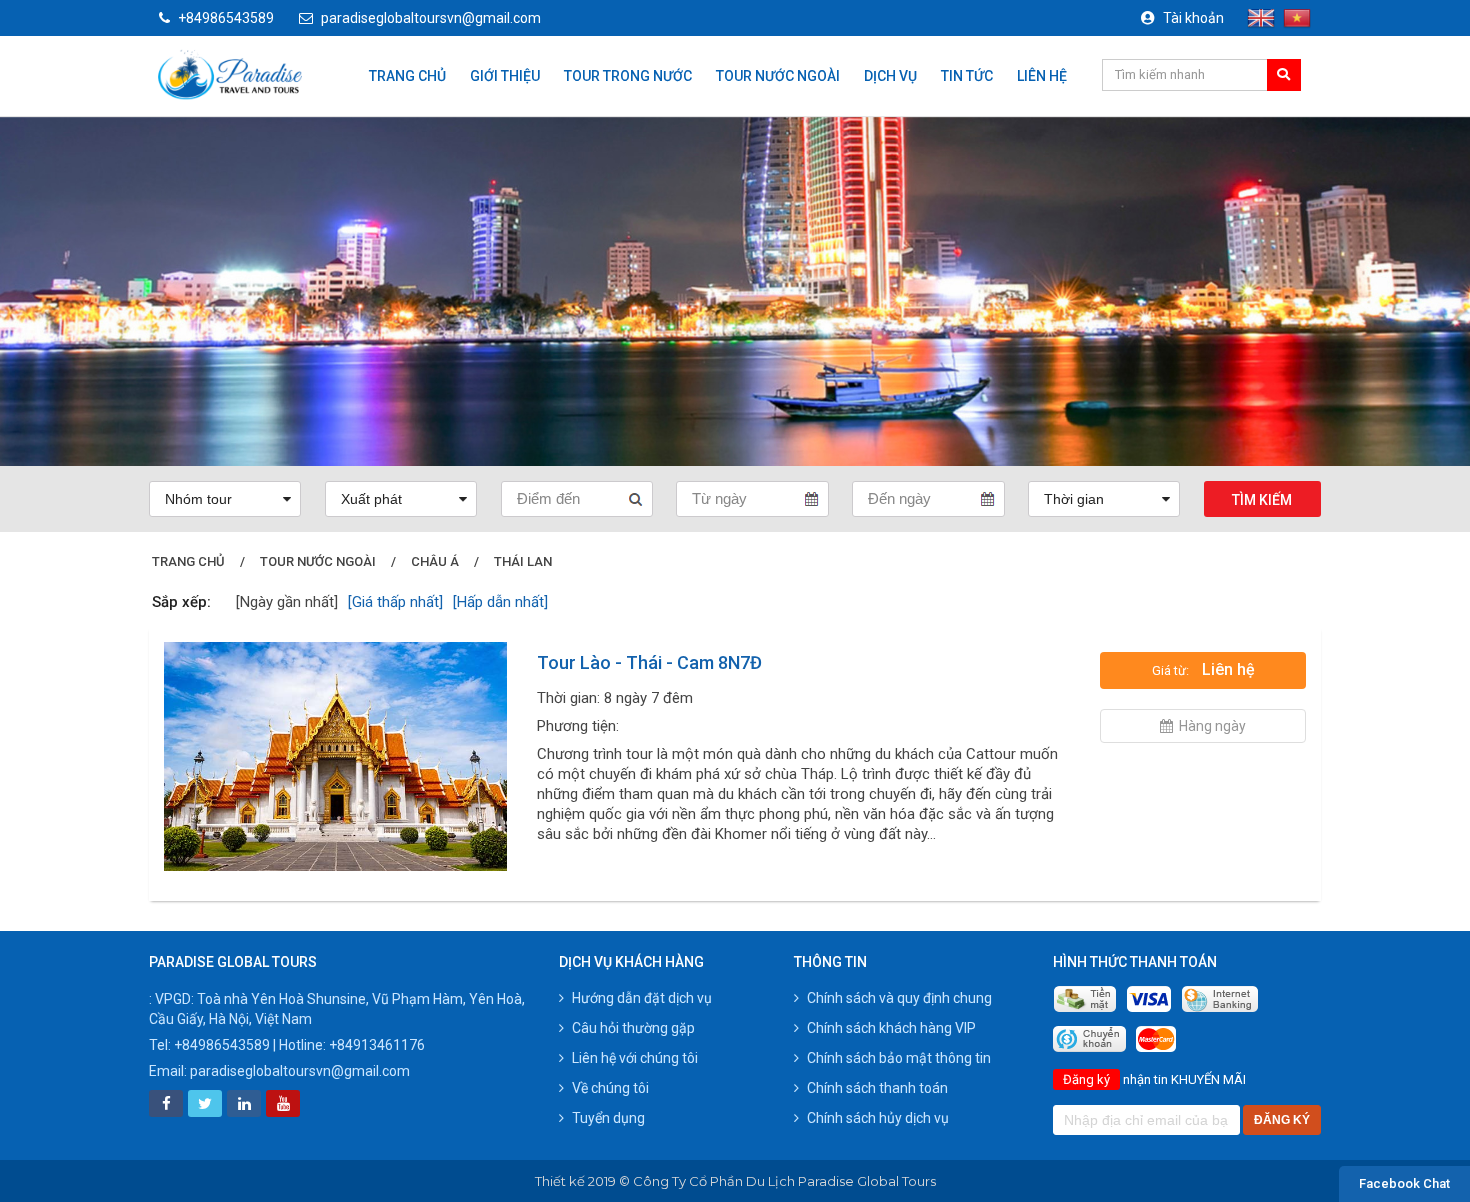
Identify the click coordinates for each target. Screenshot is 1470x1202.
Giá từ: (1203, 669)
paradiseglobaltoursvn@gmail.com (431, 18)
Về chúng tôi (610, 1088)
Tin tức (967, 76)
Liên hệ (1042, 76)
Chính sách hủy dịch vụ (878, 1118)
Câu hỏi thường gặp (633, 1028)
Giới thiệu (505, 76)
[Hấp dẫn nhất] (500, 602)
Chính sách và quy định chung (899, 998)
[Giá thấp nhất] (395, 602)
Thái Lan (523, 561)
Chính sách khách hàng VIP (891, 1028)
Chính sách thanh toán (877, 1088)
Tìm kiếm (1262, 500)
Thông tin (830, 962)
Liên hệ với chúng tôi (635, 1058)
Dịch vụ (890, 76)
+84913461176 (377, 1045)
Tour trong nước (628, 76)
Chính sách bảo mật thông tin (899, 1058)
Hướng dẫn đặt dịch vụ (642, 998)
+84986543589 (226, 18)
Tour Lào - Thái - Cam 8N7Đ (649, 662)
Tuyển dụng (608, 1118)
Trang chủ (407, 76)
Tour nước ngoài (778, 76)
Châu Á (435, 561)
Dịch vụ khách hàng (631, 962)
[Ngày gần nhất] (287, 602)
